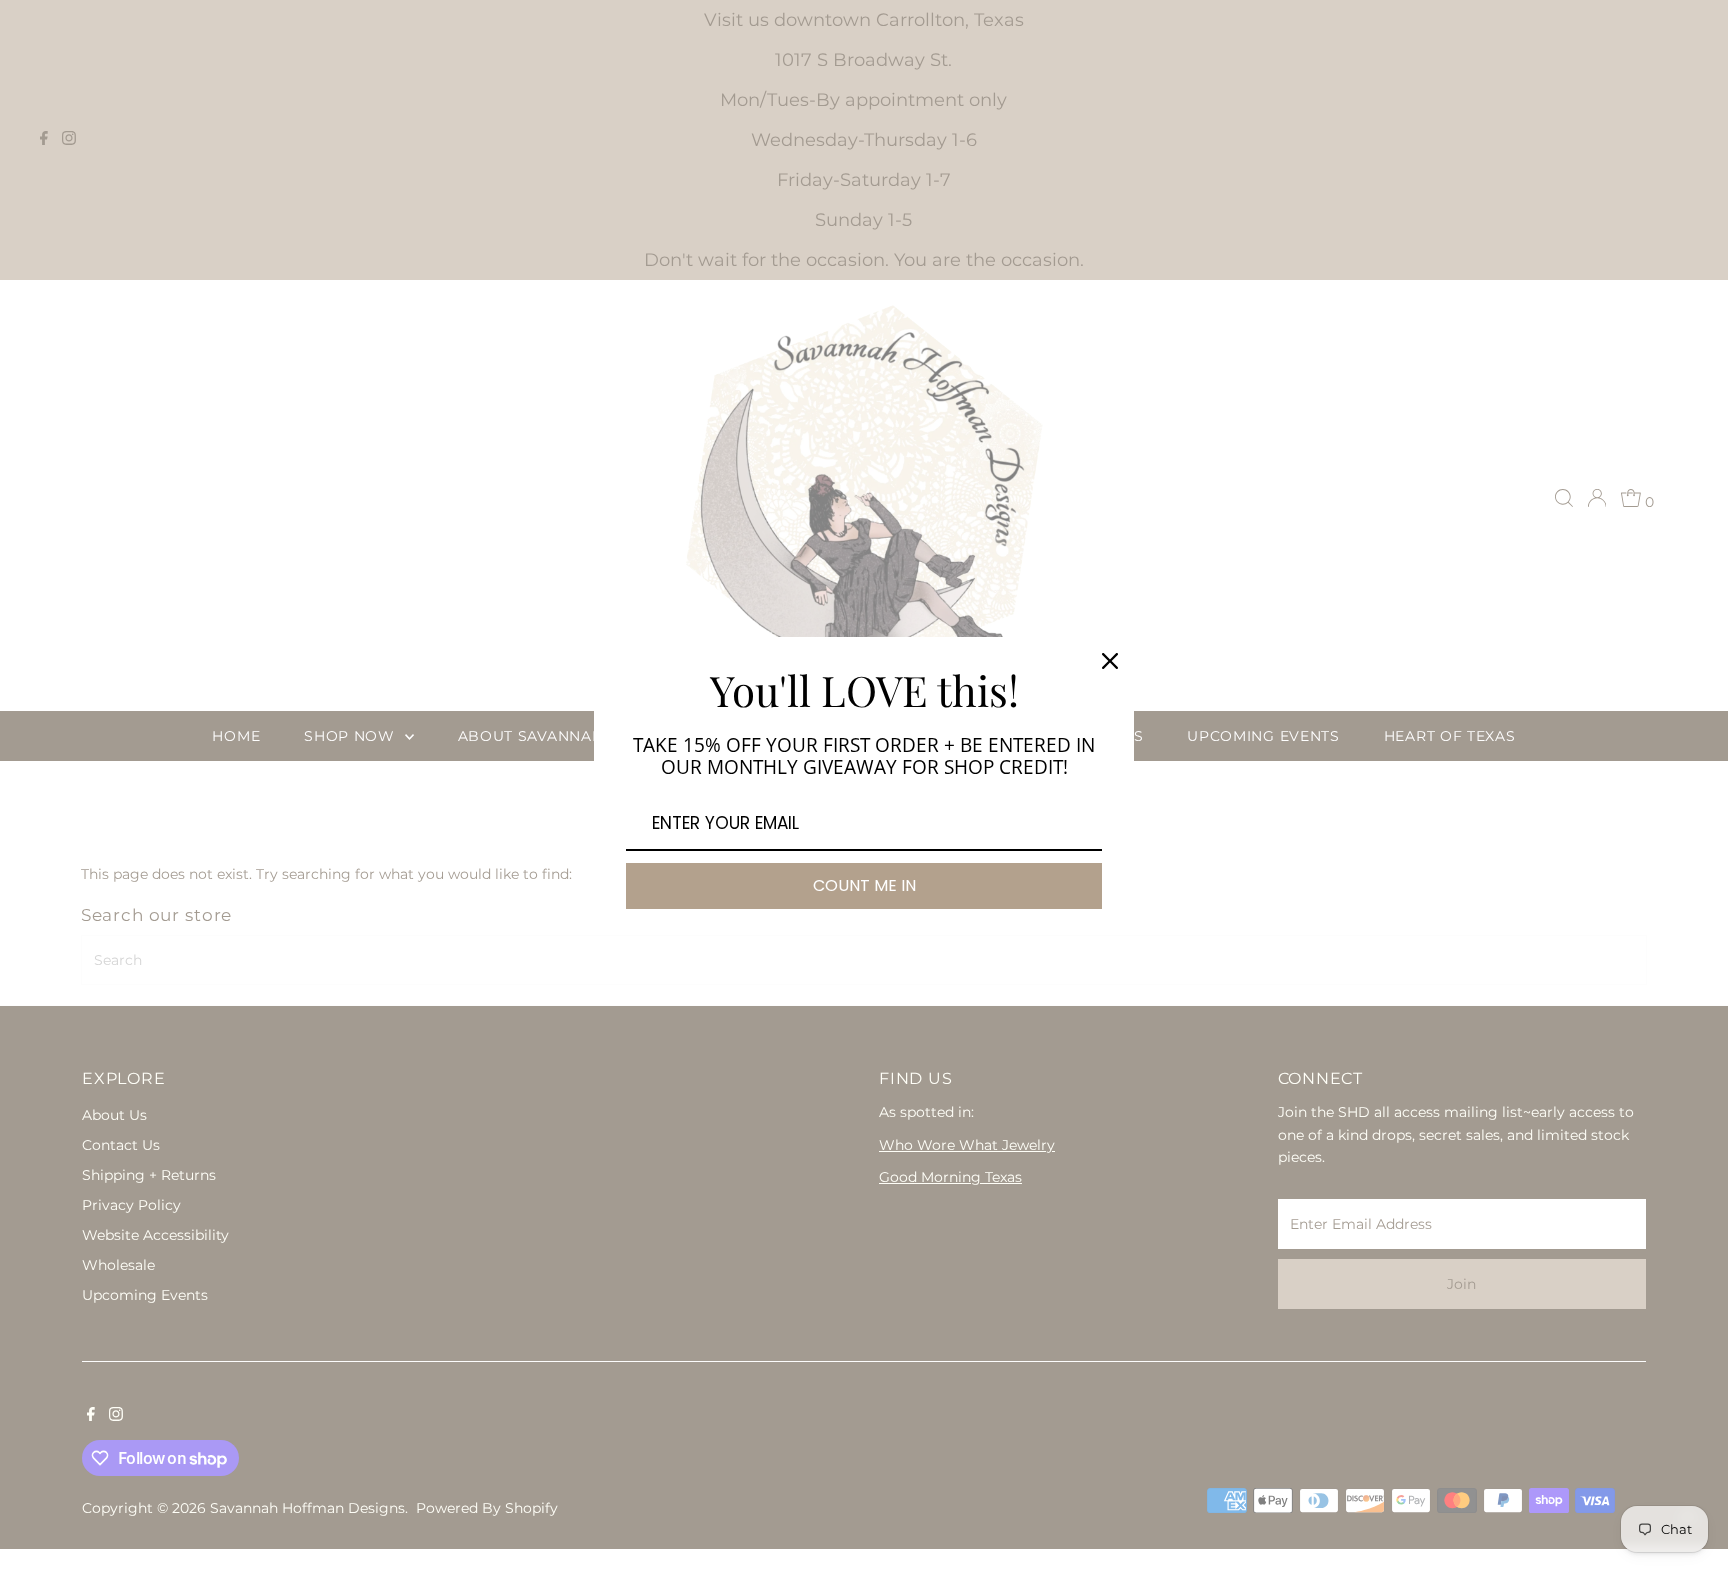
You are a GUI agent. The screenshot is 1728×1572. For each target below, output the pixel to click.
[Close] (1110, 661)
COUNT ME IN (864, 885)
